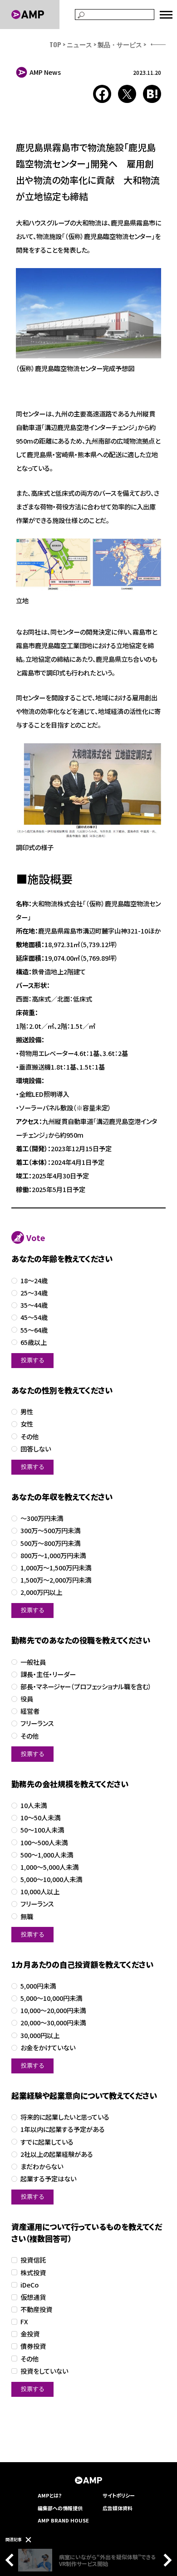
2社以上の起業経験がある (57, 2154)
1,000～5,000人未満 (49, 1867)
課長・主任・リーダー (48, 1674)
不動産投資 (36, 2310)
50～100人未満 (42, 1830)
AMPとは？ (50, 2495)
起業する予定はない (48, 2179)
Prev (12, 2560)
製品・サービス (120, 44)
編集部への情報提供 (60, 2508)
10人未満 (34, 1806)
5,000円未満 (38, 1986)
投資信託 (33, 2260)
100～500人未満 (44, 1843)
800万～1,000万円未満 (53, 1556)
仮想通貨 (33, 2297)
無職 (27, 1917)
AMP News (45, 72)
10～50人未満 (40, 1818)
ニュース (79, 44)
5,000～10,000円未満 (51, 1998)
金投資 (30, 2334)
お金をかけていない (48, 2048)
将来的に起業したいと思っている (65, 2117)
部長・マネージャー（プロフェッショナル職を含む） (86, 1687)
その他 (29, 1437)
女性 (27, 1424)
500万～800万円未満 (50, 1543)
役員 (27, 1699)
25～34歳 (34, 1293)
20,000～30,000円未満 (53, 2023)
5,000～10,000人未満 (51, 1879)
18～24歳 (34, 1281)
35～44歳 (34, 1305)
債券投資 (33, 2346)
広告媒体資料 (118, 2508)
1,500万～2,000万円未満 (56, 1580)
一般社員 (33, 1662)
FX (24, 2322)
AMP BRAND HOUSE (63, 2520)
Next (165, 2560)
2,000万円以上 (41, 1592)
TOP (55, 44)
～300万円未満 (42, 1518)
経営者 (30, 1711)
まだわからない (42, 2167)
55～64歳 (34, 1330)
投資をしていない (44, 2371)
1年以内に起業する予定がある (63, 2129)
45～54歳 (34, 1317)
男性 (27, 1412)
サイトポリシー (119, 2495)
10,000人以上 (40, 1892)
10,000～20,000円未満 (53, 2011)
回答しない (36, 1449)
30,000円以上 (40, 2036)
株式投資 (33, 2273)
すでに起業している (47, 2142)
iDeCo (29, 2285)
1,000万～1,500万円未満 (56, 1568)
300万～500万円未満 (50, 1531)
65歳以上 (34, 1342)
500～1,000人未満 (47, 1855)
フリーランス (37, 1723)
